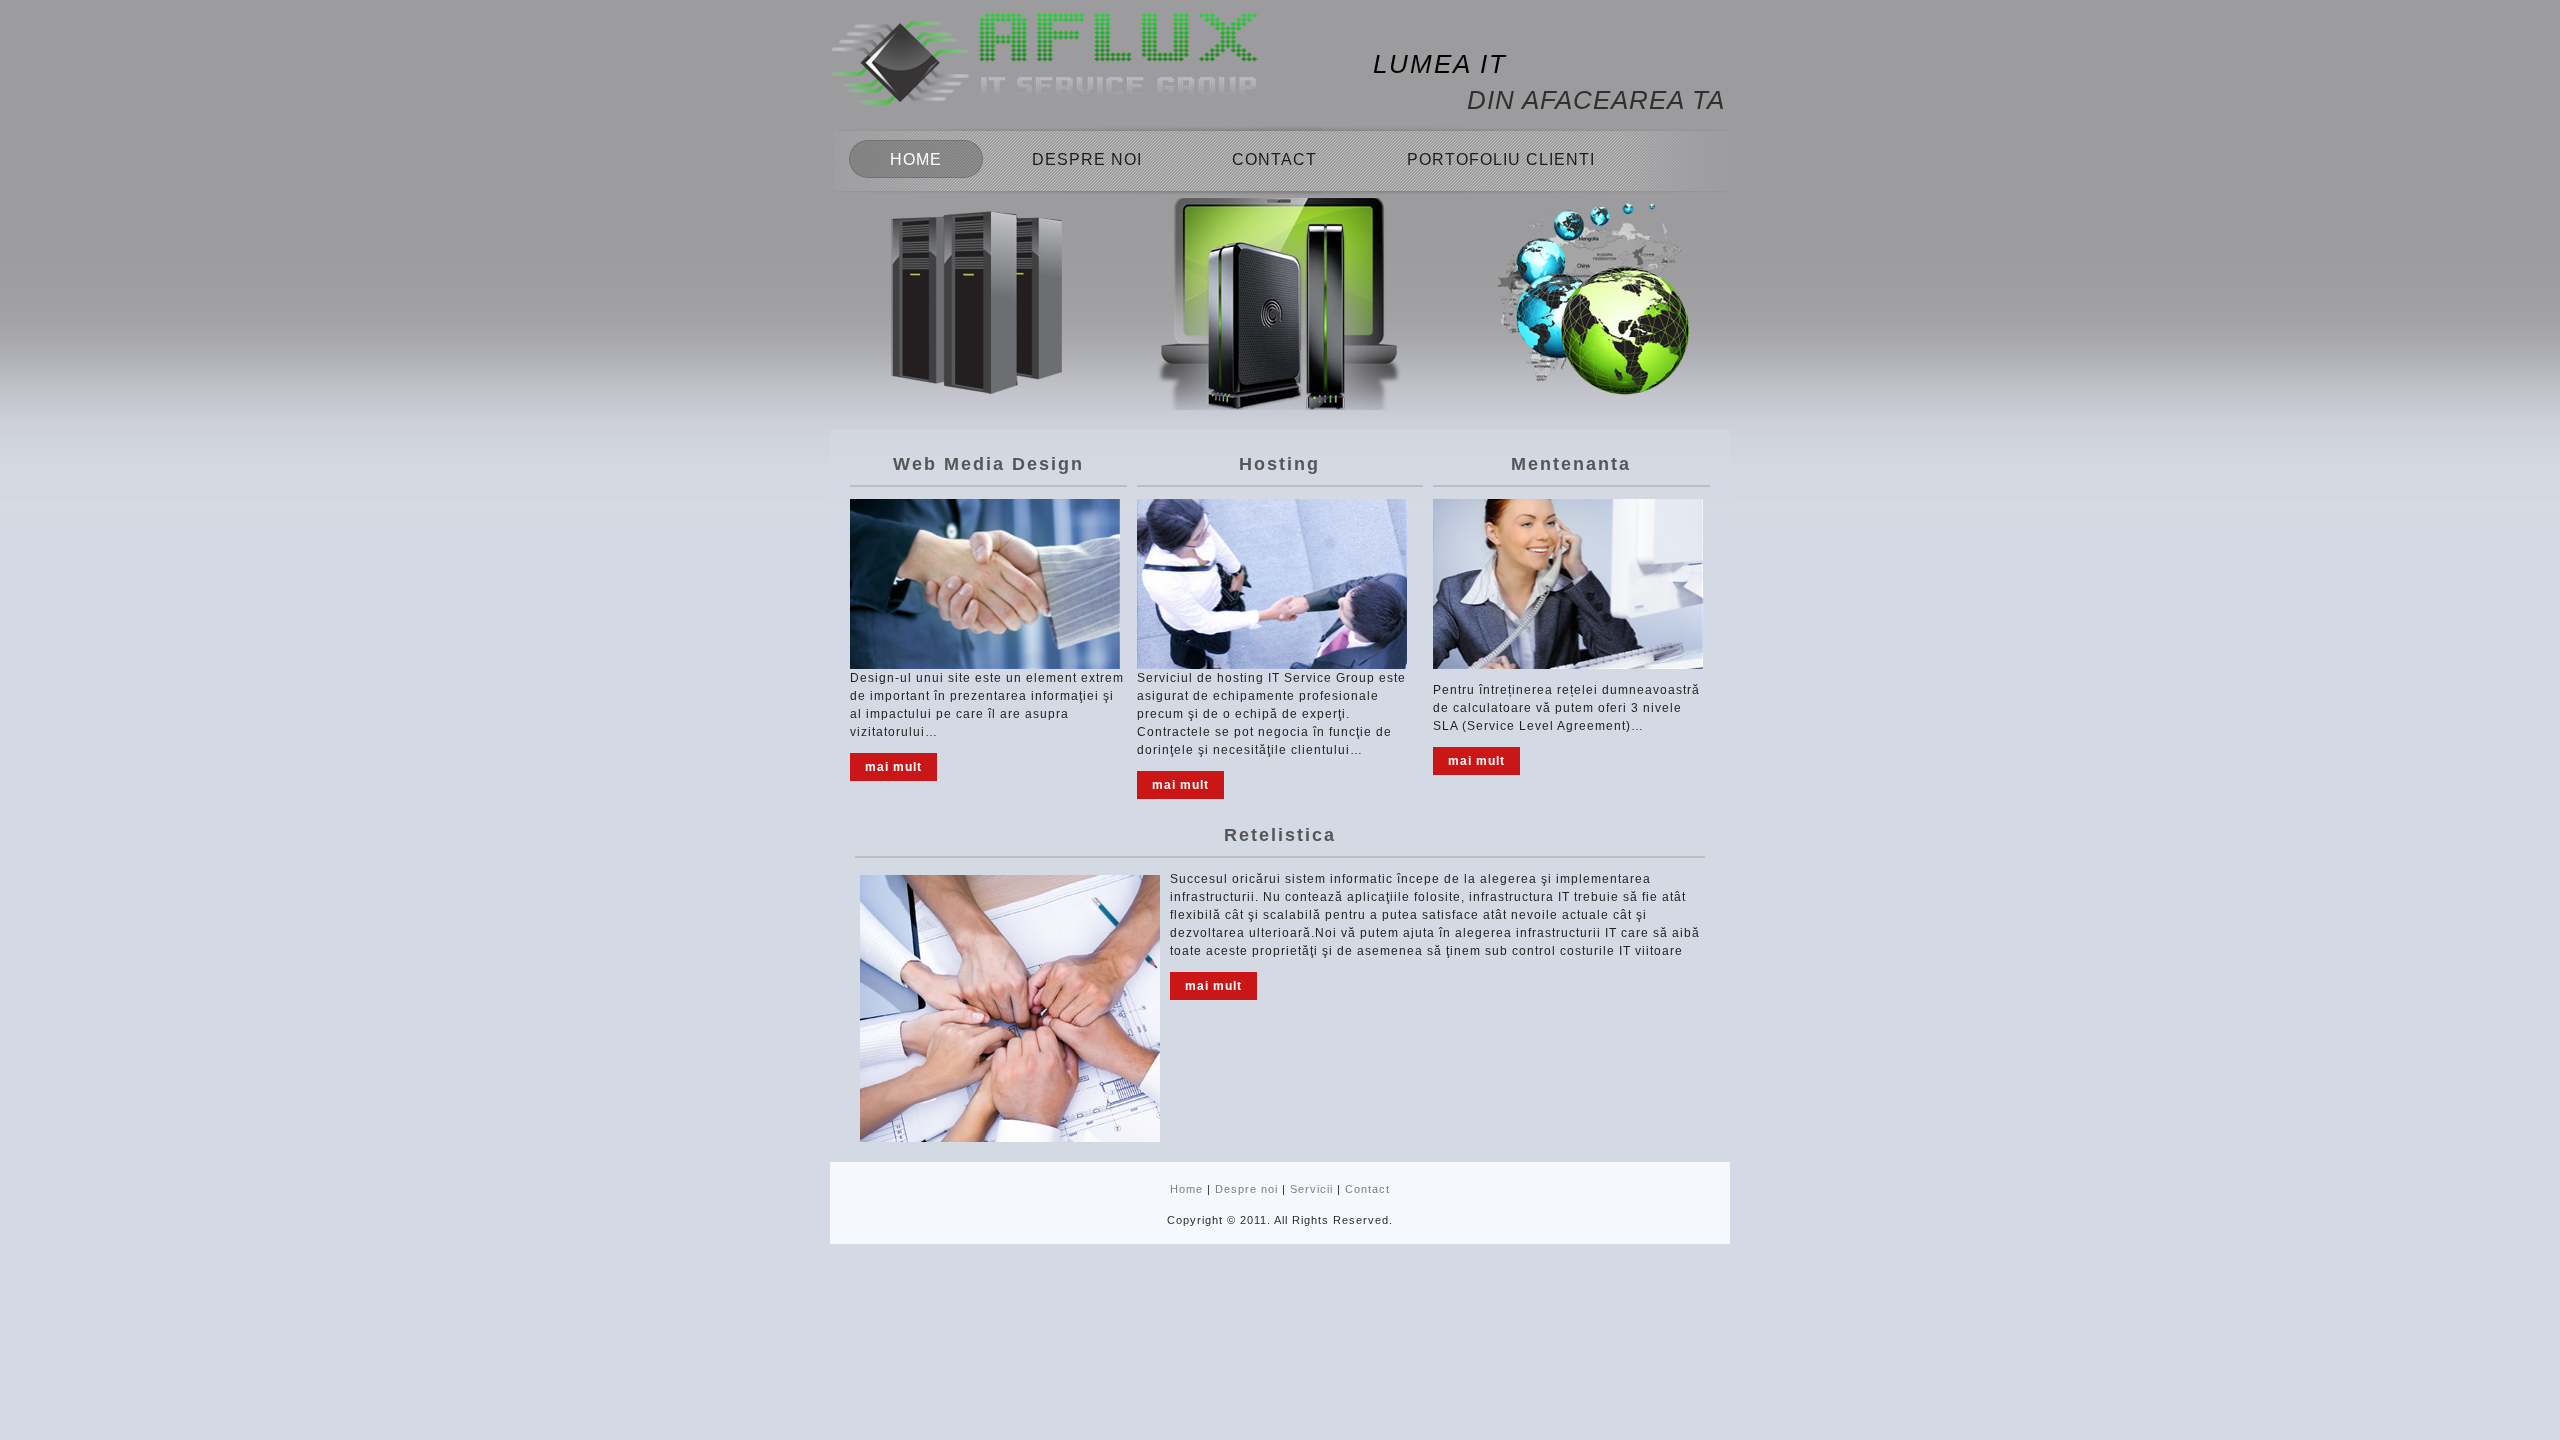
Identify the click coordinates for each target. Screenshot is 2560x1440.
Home (916, 159)
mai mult (893, 767)
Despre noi (1087, 159)
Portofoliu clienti (1501, 159)
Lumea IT (1440, 64)
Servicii (1311, 1189)
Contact (1274, 159)
